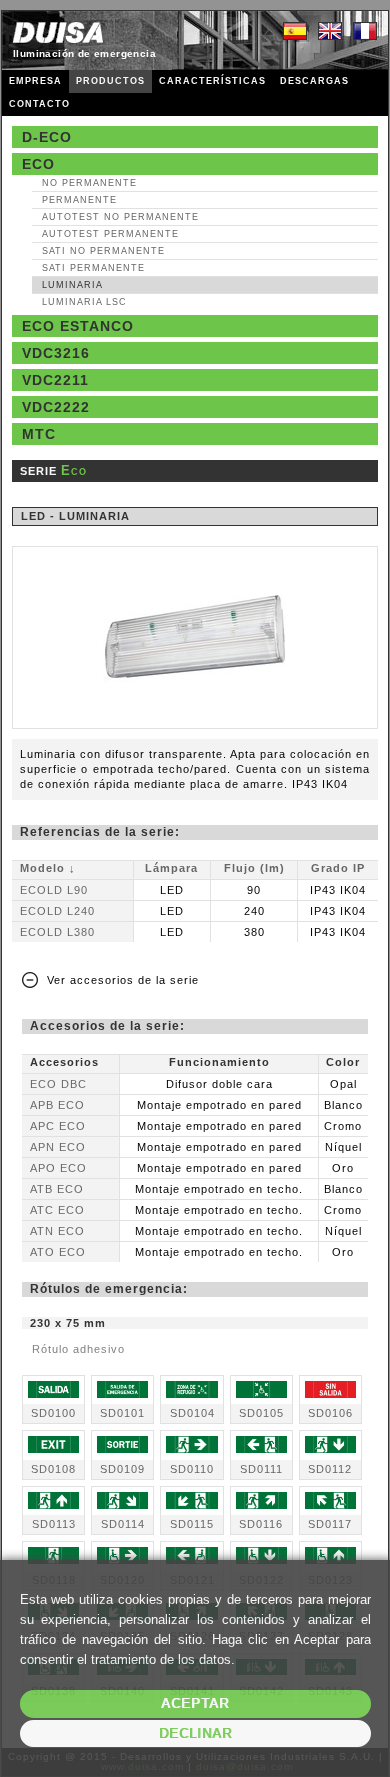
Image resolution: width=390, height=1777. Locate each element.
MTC (39, 434)
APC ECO (58, 1126)
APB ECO (57, 1105)
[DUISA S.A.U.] (58, 32)
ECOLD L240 (57, 911)
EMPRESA (35, 81)
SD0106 (330, 1413)
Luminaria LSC (84, 302)
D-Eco (47, 137)
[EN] (330, 32)
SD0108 (53, 1469)
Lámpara (171, 868)
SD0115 (192, 1524)
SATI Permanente (93, 268)
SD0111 (261, 1469)
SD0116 (261, 1524)
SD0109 (122, 1469)
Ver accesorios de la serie (123, 980)
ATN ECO (57, 1231)
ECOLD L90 (54, 890)
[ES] (295, 32)
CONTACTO (39, 104)
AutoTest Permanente (110, 234)
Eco (38, 164)
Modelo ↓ (48, 868)
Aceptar (195, 1703)
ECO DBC (58, 1084)
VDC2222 (56, 407)
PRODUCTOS (110, 81)
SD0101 (122, 1413)
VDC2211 (55, 380)
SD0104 (192, 1413)
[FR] (365, 32)
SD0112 (330, 1469)
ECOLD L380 (57, 932)
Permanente (79, 200)
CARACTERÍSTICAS (212, 81)
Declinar (195, 1733)
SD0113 (54, 1524)
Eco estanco (78, 326)
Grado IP (338, 868)
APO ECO (58, 1168)
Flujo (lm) (254, 868)
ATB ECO (57, 1189)
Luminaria (72, 285)
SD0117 (330, 1524)
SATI (103, 251)
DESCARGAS (314, 81)
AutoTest (120, 217)
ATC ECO (57, 1210)
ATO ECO (58, 1252)
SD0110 (192, 1469)
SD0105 (261, 1413)
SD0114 (123, 1524)
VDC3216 (56, 353)
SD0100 (53, 1413)
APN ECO (58, 1147)
